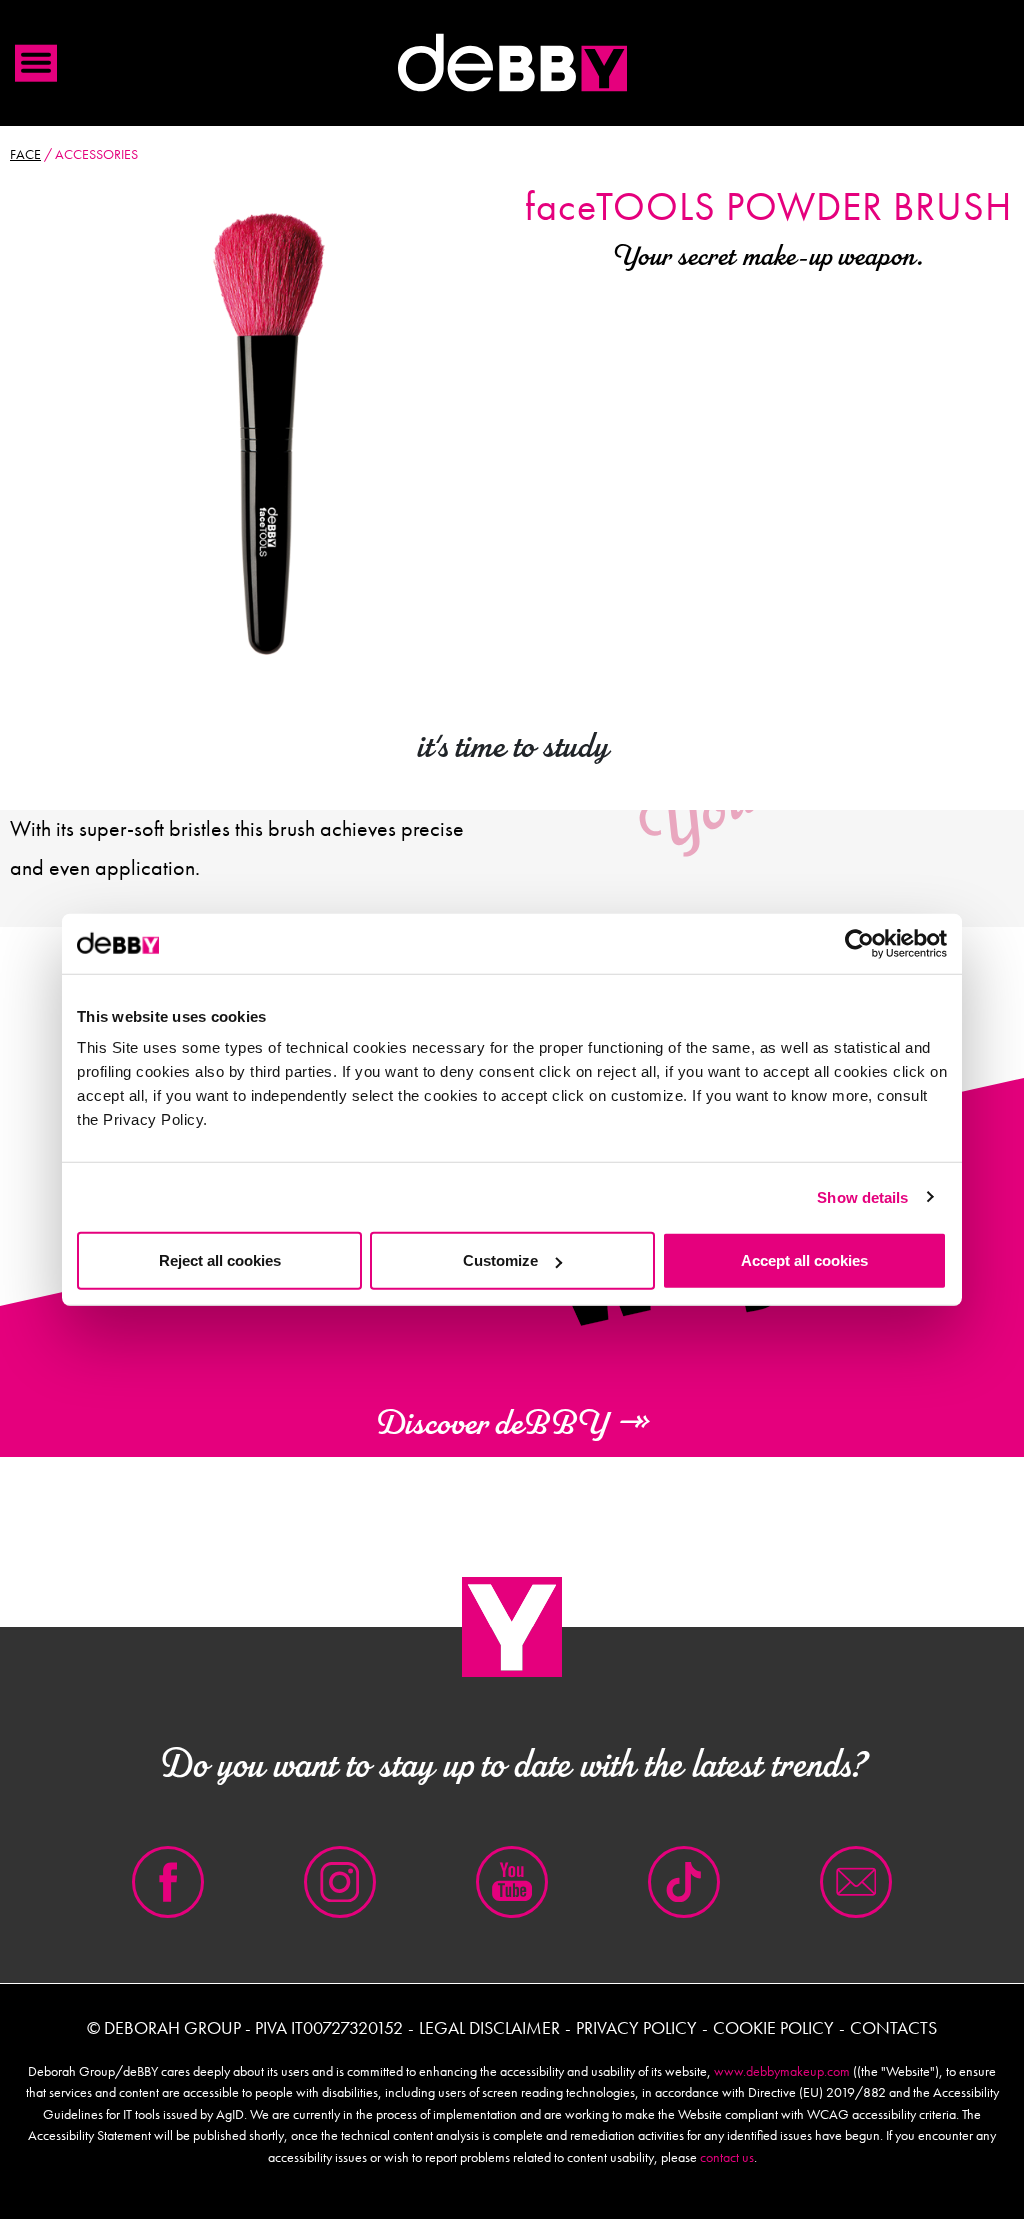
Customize (500, 1260)
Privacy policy (636, 2027)
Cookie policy (773, 2027)
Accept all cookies (804, 1260)
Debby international (512, 63)
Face (25, 154)
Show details (862, 1196)
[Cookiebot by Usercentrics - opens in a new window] (859, 943)
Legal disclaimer (489, 2027)
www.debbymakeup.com (782, 2071)
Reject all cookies (220, 1260)
